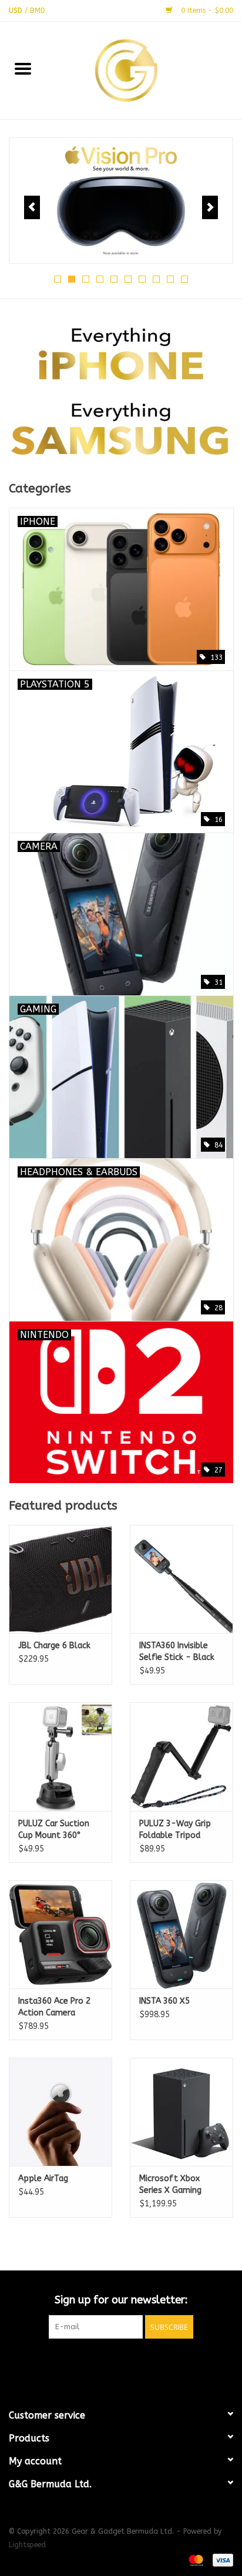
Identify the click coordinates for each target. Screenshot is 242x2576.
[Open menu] (23, 68)
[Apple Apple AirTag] (60, 2112)
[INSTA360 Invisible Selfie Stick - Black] (181, 1579)
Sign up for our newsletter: (121, 2300)
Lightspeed (27, 2545)
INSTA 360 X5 (164, 2001)
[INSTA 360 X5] (181, 1934)
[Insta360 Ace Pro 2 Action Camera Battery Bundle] (60, 1934)
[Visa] (221, 2560)
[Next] (210, 207)
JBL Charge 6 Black (54, 1646)
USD (17, 11)
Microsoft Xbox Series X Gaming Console (170, 2185)
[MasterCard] (195, 2560)
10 (184, 279)
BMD (38, 11)
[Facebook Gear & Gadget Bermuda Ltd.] (100, 2363)
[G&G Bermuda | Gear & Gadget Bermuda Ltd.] (144, 70)
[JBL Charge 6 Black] (60, 1579)
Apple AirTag (43, 2178)
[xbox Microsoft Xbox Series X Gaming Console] (181, 2112)
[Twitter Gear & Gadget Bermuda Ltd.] (121, 2363)
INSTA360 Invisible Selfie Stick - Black (177, 1651)
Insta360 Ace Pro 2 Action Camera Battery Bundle (54, 2008)
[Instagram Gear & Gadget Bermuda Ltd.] (142, 2363)
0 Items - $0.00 (206, 11)
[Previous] (32, 207)
